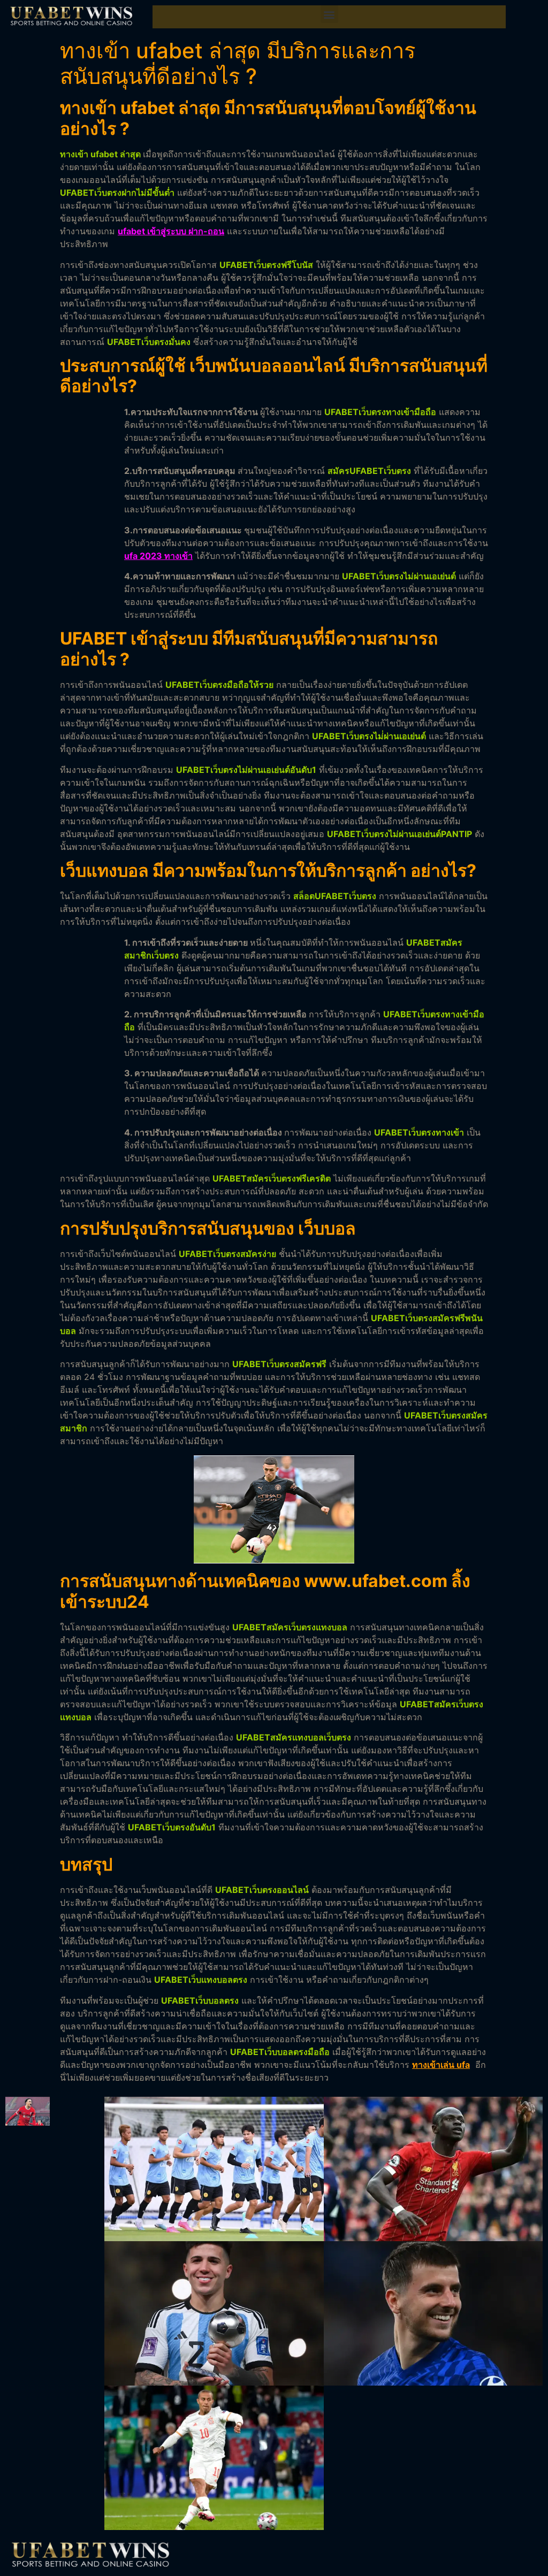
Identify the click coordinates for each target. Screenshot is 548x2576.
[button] (329, 14)
